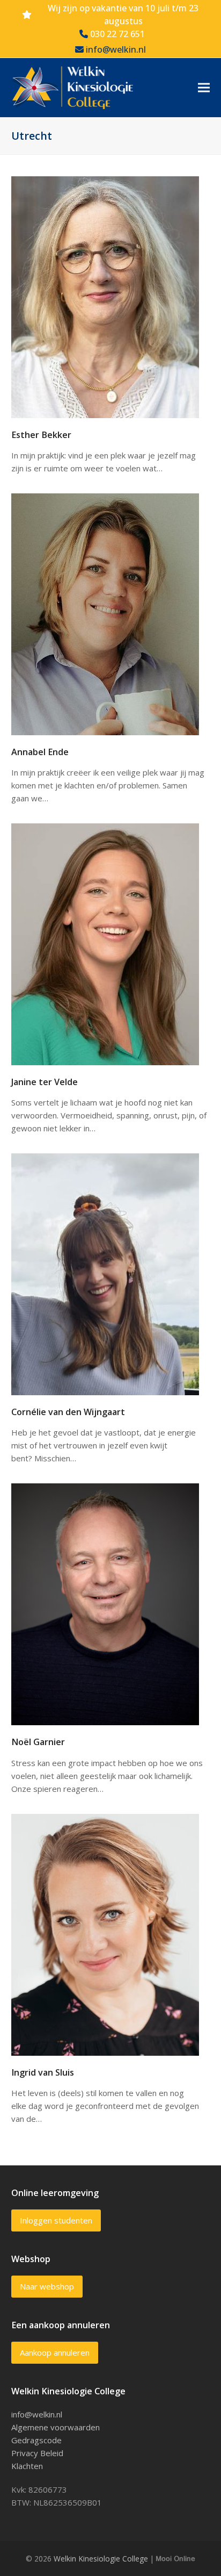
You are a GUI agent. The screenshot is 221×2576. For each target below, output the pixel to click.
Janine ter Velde (45, 1082)
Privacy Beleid (37, 2453)
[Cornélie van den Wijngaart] (105, 1273)
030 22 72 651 (116, 34)
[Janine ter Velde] (105, 943)
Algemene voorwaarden (56, 2427)
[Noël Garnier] (105, 1603)
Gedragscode (36, 2440)
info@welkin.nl (115, 49)
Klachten (27, 2466)
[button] (204, 88)
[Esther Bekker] (105, 296)
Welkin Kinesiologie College (101, 2559)
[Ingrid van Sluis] (105, 1934)
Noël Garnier (38, 1742)
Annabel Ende (40, 752)
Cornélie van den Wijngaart (68, 1412)
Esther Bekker (41, 435)
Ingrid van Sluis (43, 2072)
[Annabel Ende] (105, 613)
